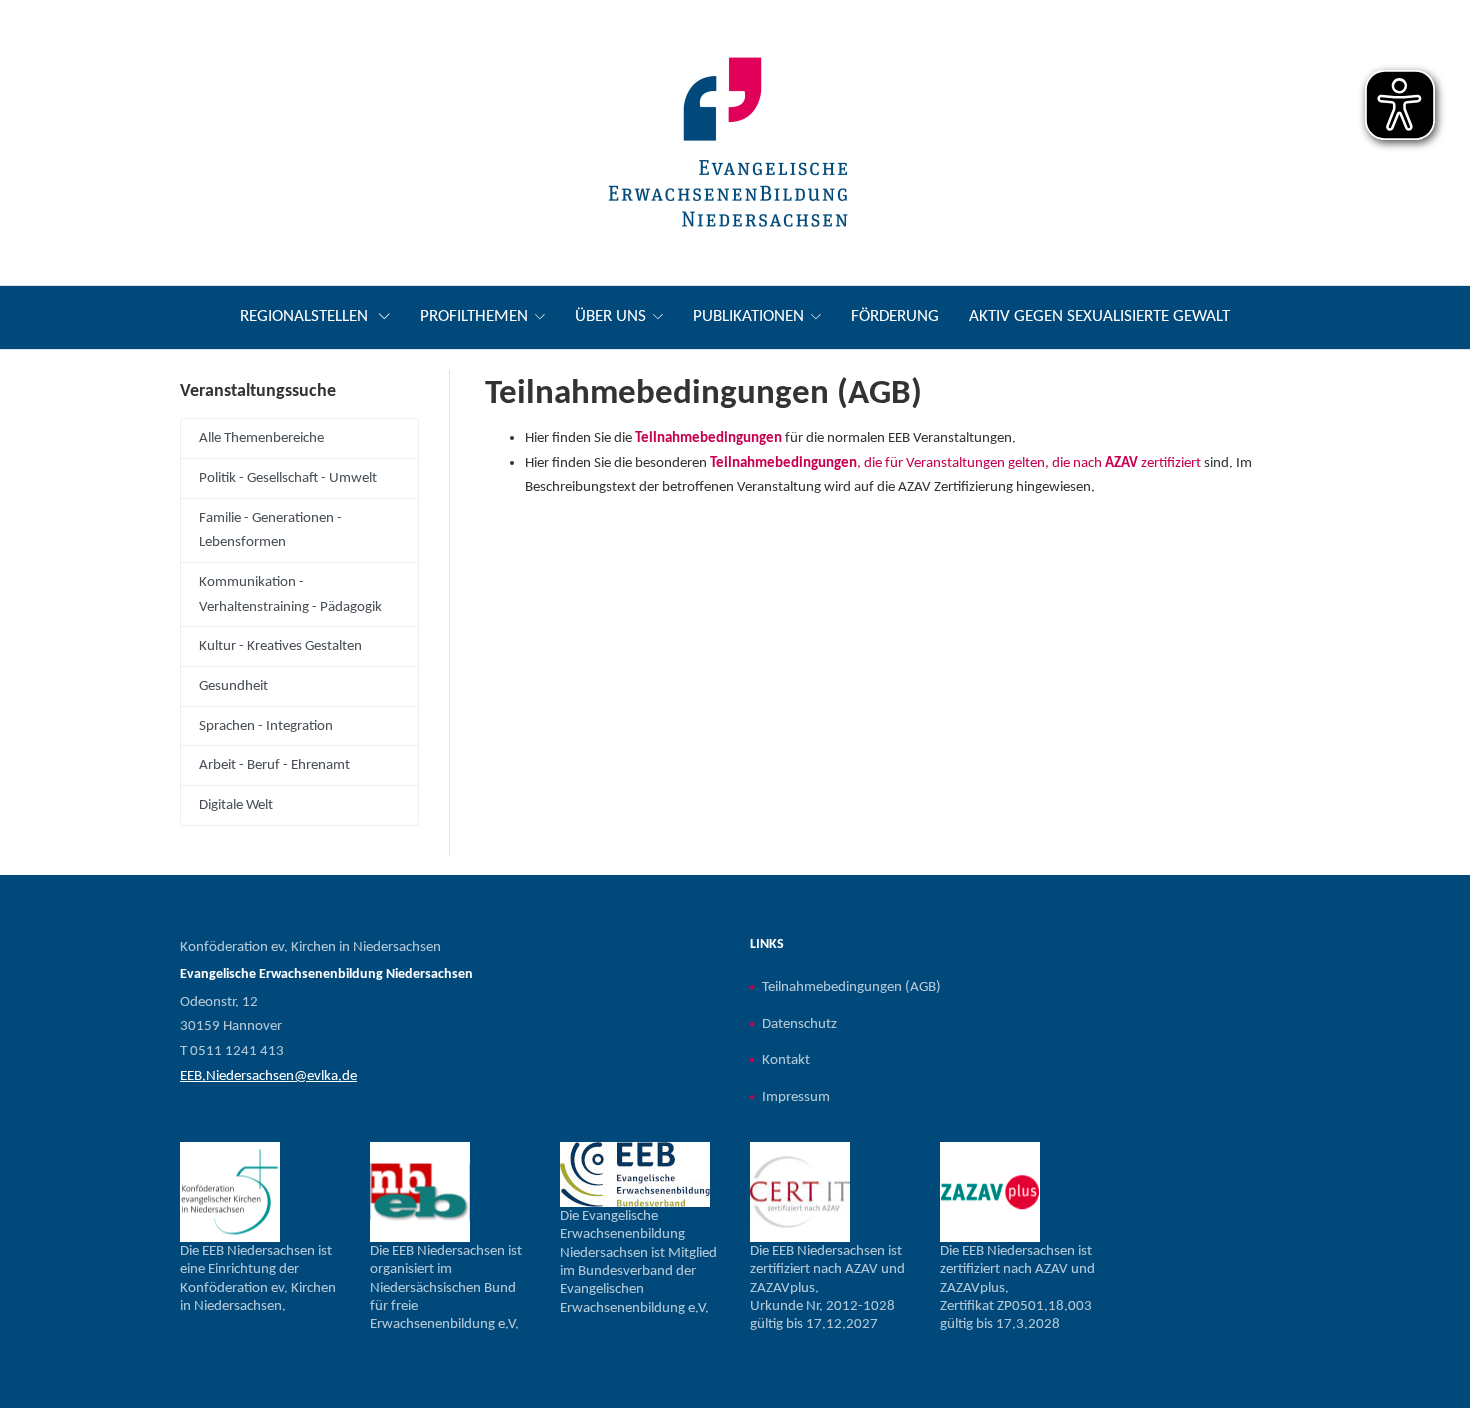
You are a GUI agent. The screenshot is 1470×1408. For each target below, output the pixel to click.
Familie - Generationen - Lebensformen (270, 530)
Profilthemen (474, 316)
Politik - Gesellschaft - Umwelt (288, 478)
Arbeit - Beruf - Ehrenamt (274, 765)
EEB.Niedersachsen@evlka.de (268, 1076)
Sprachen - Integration (266, 726)
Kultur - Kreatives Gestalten (280, 646)
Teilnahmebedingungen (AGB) (851, 987)
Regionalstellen (306, 316)
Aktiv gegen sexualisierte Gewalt (1099, 316)
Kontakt (786, 1060)
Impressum (796, 1097)
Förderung (895, 316)
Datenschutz (799, 1024)
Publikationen (748, 316)
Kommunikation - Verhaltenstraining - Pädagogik (290, 594)
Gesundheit (233, 686)
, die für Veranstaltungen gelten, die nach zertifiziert (955, 463)
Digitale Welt (236, 805)
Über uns (610, 316)
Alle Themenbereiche (261, 438)
